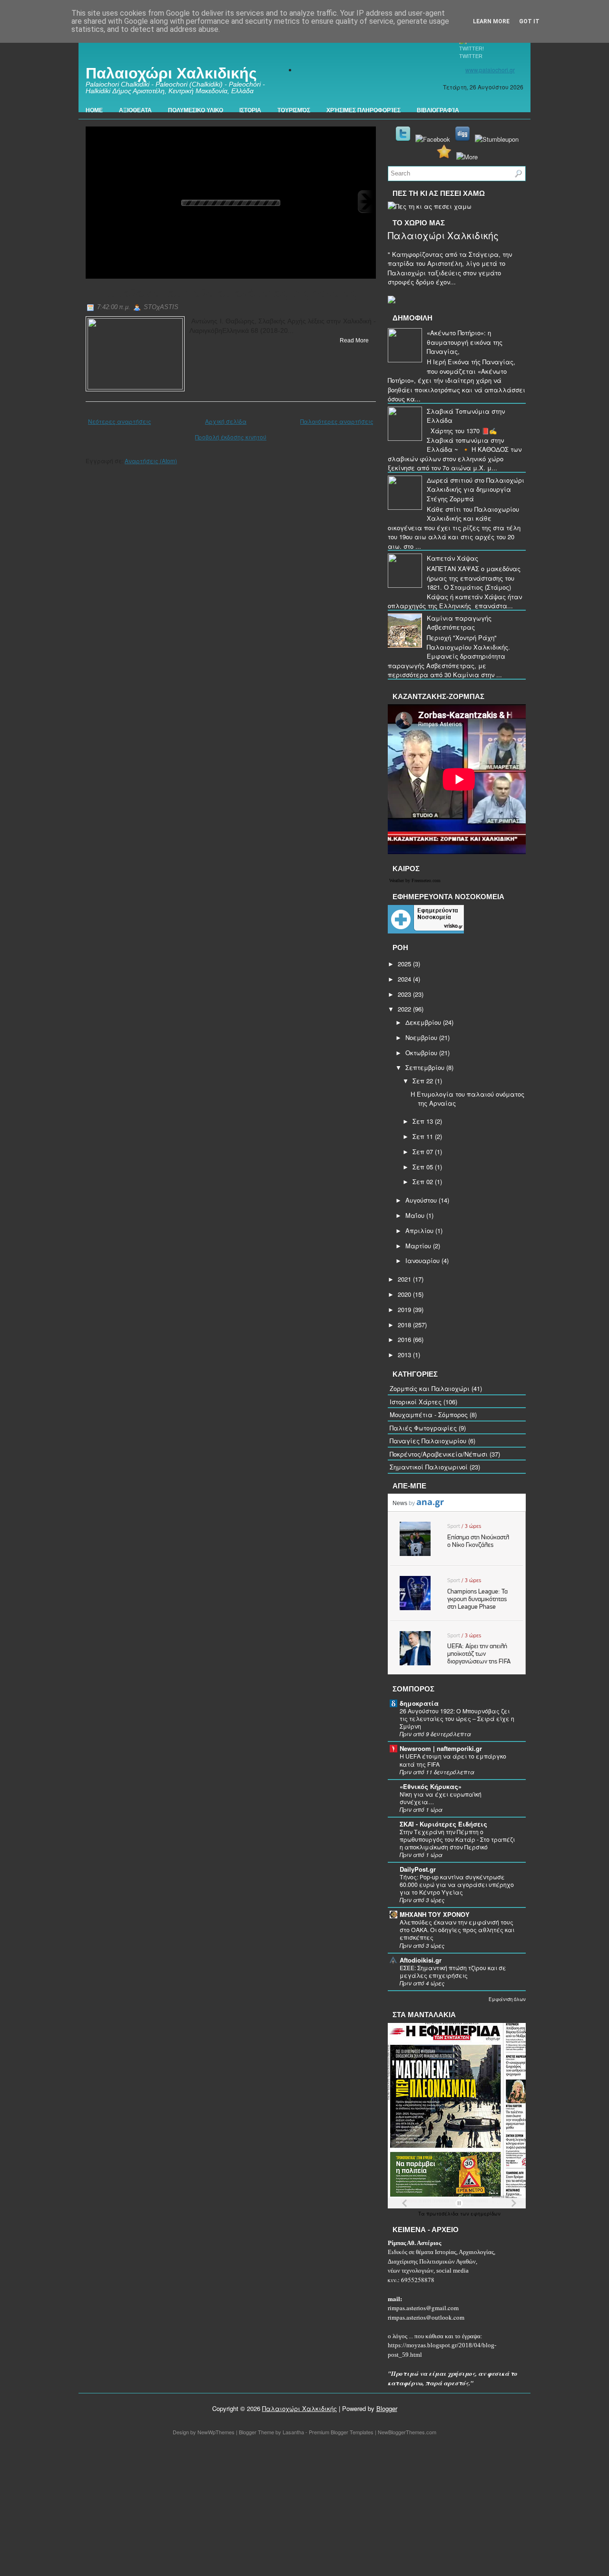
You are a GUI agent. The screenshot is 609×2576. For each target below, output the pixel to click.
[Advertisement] (285, 2508)
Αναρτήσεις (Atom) (151, 461)
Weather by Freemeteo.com (415, 880)
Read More (354, 340)
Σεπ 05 (423, 1167)
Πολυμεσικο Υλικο (196, 110)
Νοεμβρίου (421, 1037)
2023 (404, 994)
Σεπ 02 (423, 1181)
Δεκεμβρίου (423, 1022)
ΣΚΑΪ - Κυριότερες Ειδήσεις (443, 1824)
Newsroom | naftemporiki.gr (441, 1748)
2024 (404, 979)
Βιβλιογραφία (438, 110)
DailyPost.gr (418, 1869)
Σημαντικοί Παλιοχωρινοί (429, 1467)
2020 (404, 1294)
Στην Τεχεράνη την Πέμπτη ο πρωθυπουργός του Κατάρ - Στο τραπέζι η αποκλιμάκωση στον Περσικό (457, 1839)
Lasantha (293, 2432)
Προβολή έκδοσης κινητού (231, 437)
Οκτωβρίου (421, 1053)
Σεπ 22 (423, 1081)
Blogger (387, 2408)
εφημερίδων (486, 2214)
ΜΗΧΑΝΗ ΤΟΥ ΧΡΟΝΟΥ (435, 1914)
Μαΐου (415, 1215)
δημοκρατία (419, 1703)
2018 (404, 1325)
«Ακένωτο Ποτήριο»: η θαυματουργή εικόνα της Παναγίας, (465, 342)
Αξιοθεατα (135, 110)
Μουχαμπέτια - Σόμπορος (429, 1414)
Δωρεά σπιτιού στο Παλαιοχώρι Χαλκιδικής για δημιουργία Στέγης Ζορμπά (476, 489)
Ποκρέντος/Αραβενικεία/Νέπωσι (439, 1454)
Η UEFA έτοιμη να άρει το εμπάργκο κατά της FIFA (453, 1760)
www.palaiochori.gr (490, 70)
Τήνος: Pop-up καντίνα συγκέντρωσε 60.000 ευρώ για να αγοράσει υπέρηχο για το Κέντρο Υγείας (457, 1885)
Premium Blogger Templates (341, 2432)
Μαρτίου (418, 1246)
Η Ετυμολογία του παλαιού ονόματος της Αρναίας (221, 293)
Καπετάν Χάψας (452, 558)
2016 (404, 1339)
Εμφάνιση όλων (507, 1999)
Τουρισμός (294, 110)
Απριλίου (419, 1230)
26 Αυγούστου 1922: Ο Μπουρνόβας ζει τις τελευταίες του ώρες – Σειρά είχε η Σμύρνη (457, 1719)
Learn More (491, 21)
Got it (529, 21)
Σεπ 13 (423, 1121)
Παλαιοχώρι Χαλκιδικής (171, 73)
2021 (404, 1279)
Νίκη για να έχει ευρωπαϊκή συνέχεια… (441, 1798)
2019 (404, 1309)
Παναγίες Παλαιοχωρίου (428, 1441)
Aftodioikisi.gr (421, 1960)
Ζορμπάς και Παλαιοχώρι (430, 1388)
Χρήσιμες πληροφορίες (363, 110)
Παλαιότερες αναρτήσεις (337, 421)
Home (94, 110)
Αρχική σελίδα (226, 421)
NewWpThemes (216, 2432)
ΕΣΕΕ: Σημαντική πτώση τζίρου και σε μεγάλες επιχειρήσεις (453, 1972)
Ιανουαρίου (422, 1260)
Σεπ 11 (423, 1136)
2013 (404, 1355)
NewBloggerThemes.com (407, 2432)
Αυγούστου (421, 1200)
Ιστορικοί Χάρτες (416, 1402)
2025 (404, 964)
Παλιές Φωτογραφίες (423, 1428)
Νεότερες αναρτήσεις (120, 421)
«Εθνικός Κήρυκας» (431, 1786)
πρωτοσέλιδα (443, 2214)
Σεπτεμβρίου (425, 1067)
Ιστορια (250, 110)
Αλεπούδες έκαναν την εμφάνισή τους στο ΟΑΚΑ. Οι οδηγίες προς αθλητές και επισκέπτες (457, 1930)
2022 (404, 1009)
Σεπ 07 (423, 1152)
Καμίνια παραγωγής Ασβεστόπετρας (459, 623)
